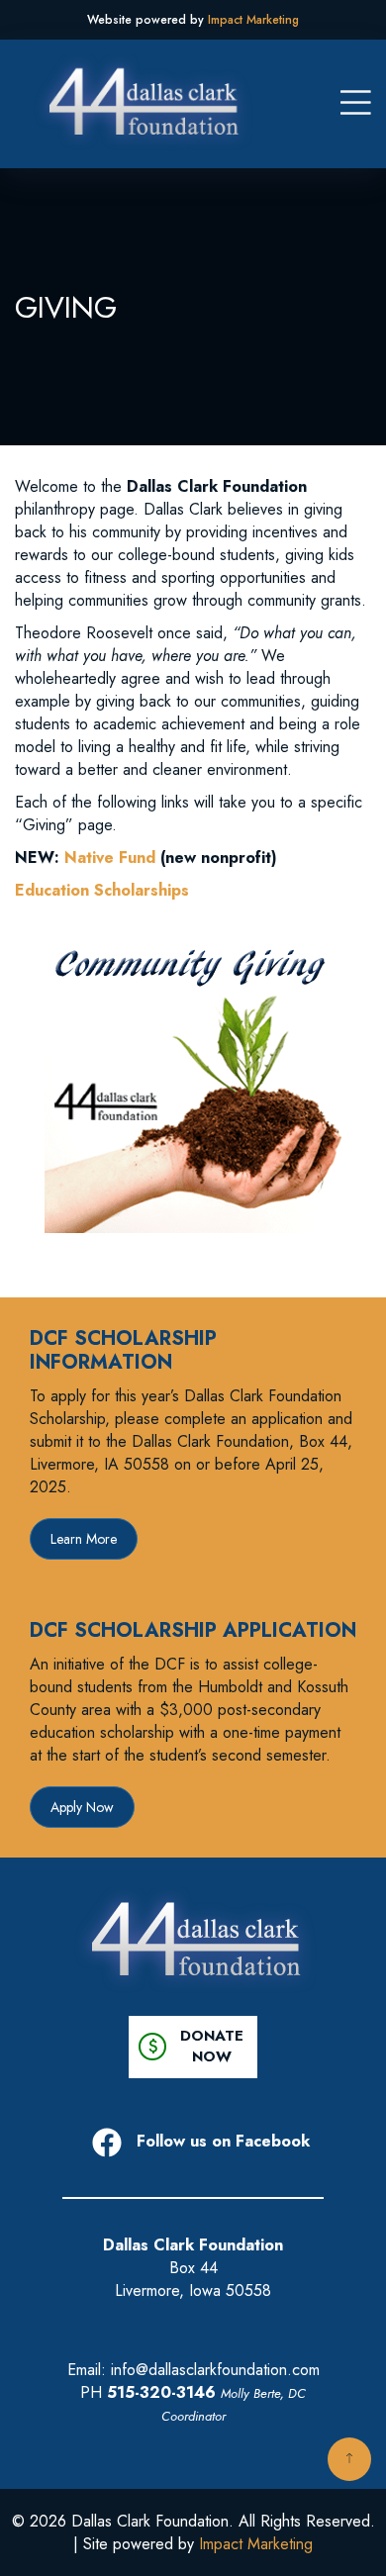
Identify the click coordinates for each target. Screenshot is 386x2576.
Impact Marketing (253, 20)
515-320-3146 (161, 2392)
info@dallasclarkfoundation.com (215, 2370)
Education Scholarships (102, 890)
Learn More (84, 1539)
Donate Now (193, 2047)
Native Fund (110, 858)
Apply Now (82, 1807)
